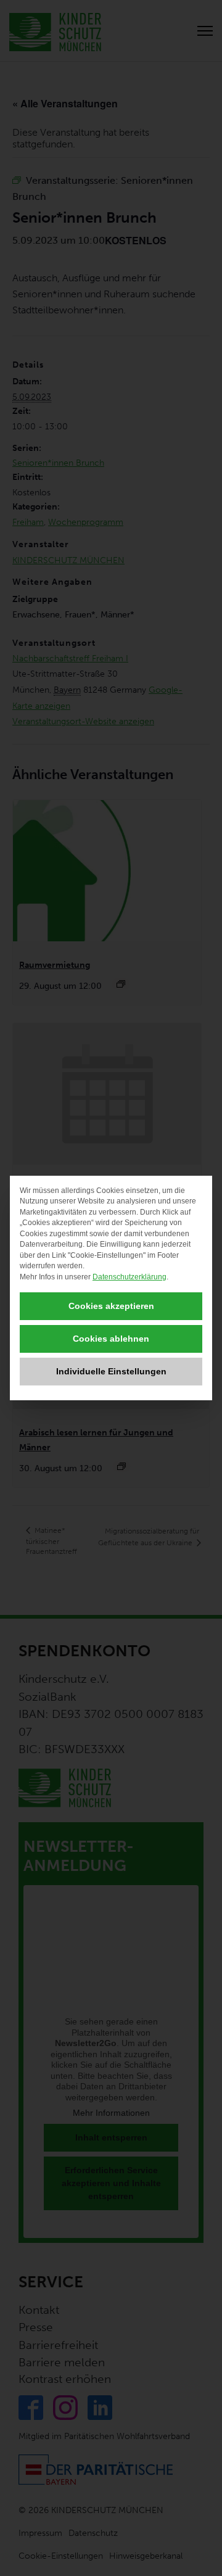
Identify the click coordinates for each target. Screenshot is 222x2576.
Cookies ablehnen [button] (111, 1339)
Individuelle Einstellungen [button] (111, 1371)
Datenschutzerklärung (129, 1277)
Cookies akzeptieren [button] (111, 1306)
